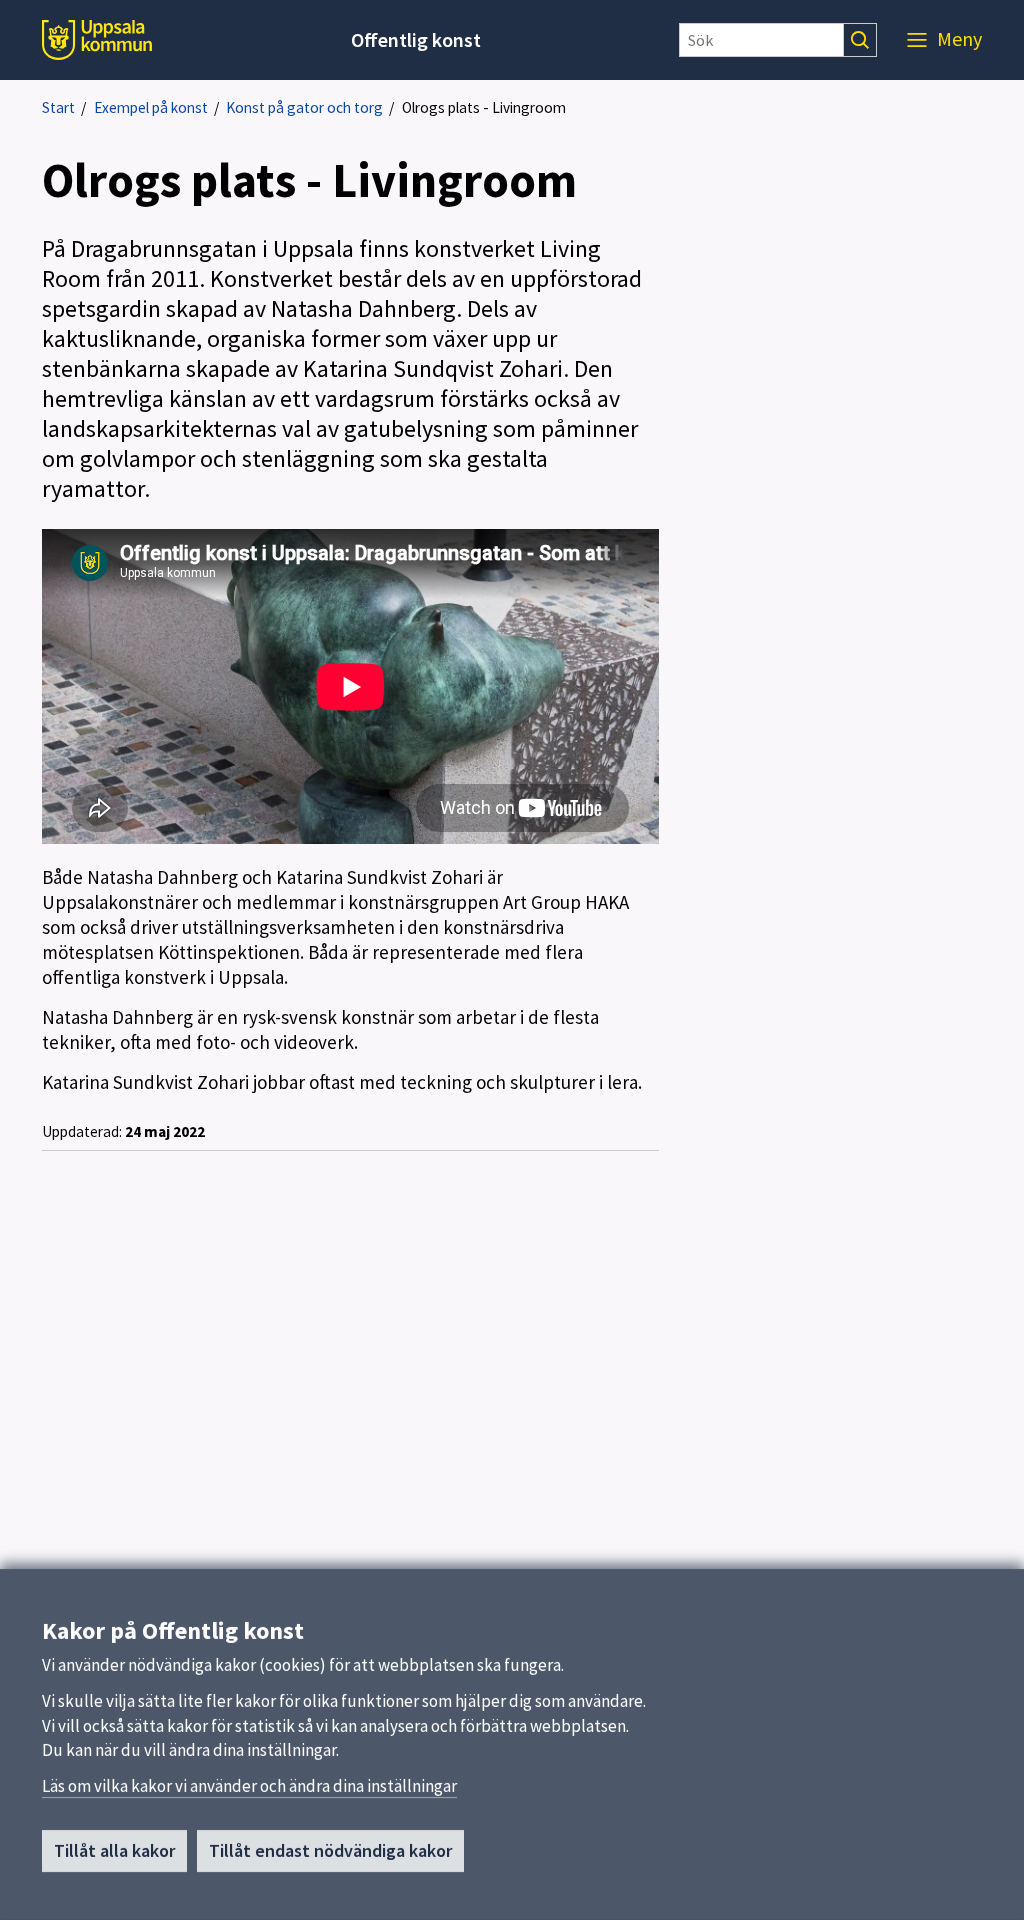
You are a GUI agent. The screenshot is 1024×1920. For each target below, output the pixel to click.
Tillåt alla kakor (114, 1850)
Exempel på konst (151, 107)
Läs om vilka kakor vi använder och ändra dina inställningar (249, 1786)
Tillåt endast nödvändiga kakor (330, 1850)
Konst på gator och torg (304, 107)
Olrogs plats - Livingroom (484, 107)
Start (58, 107)
